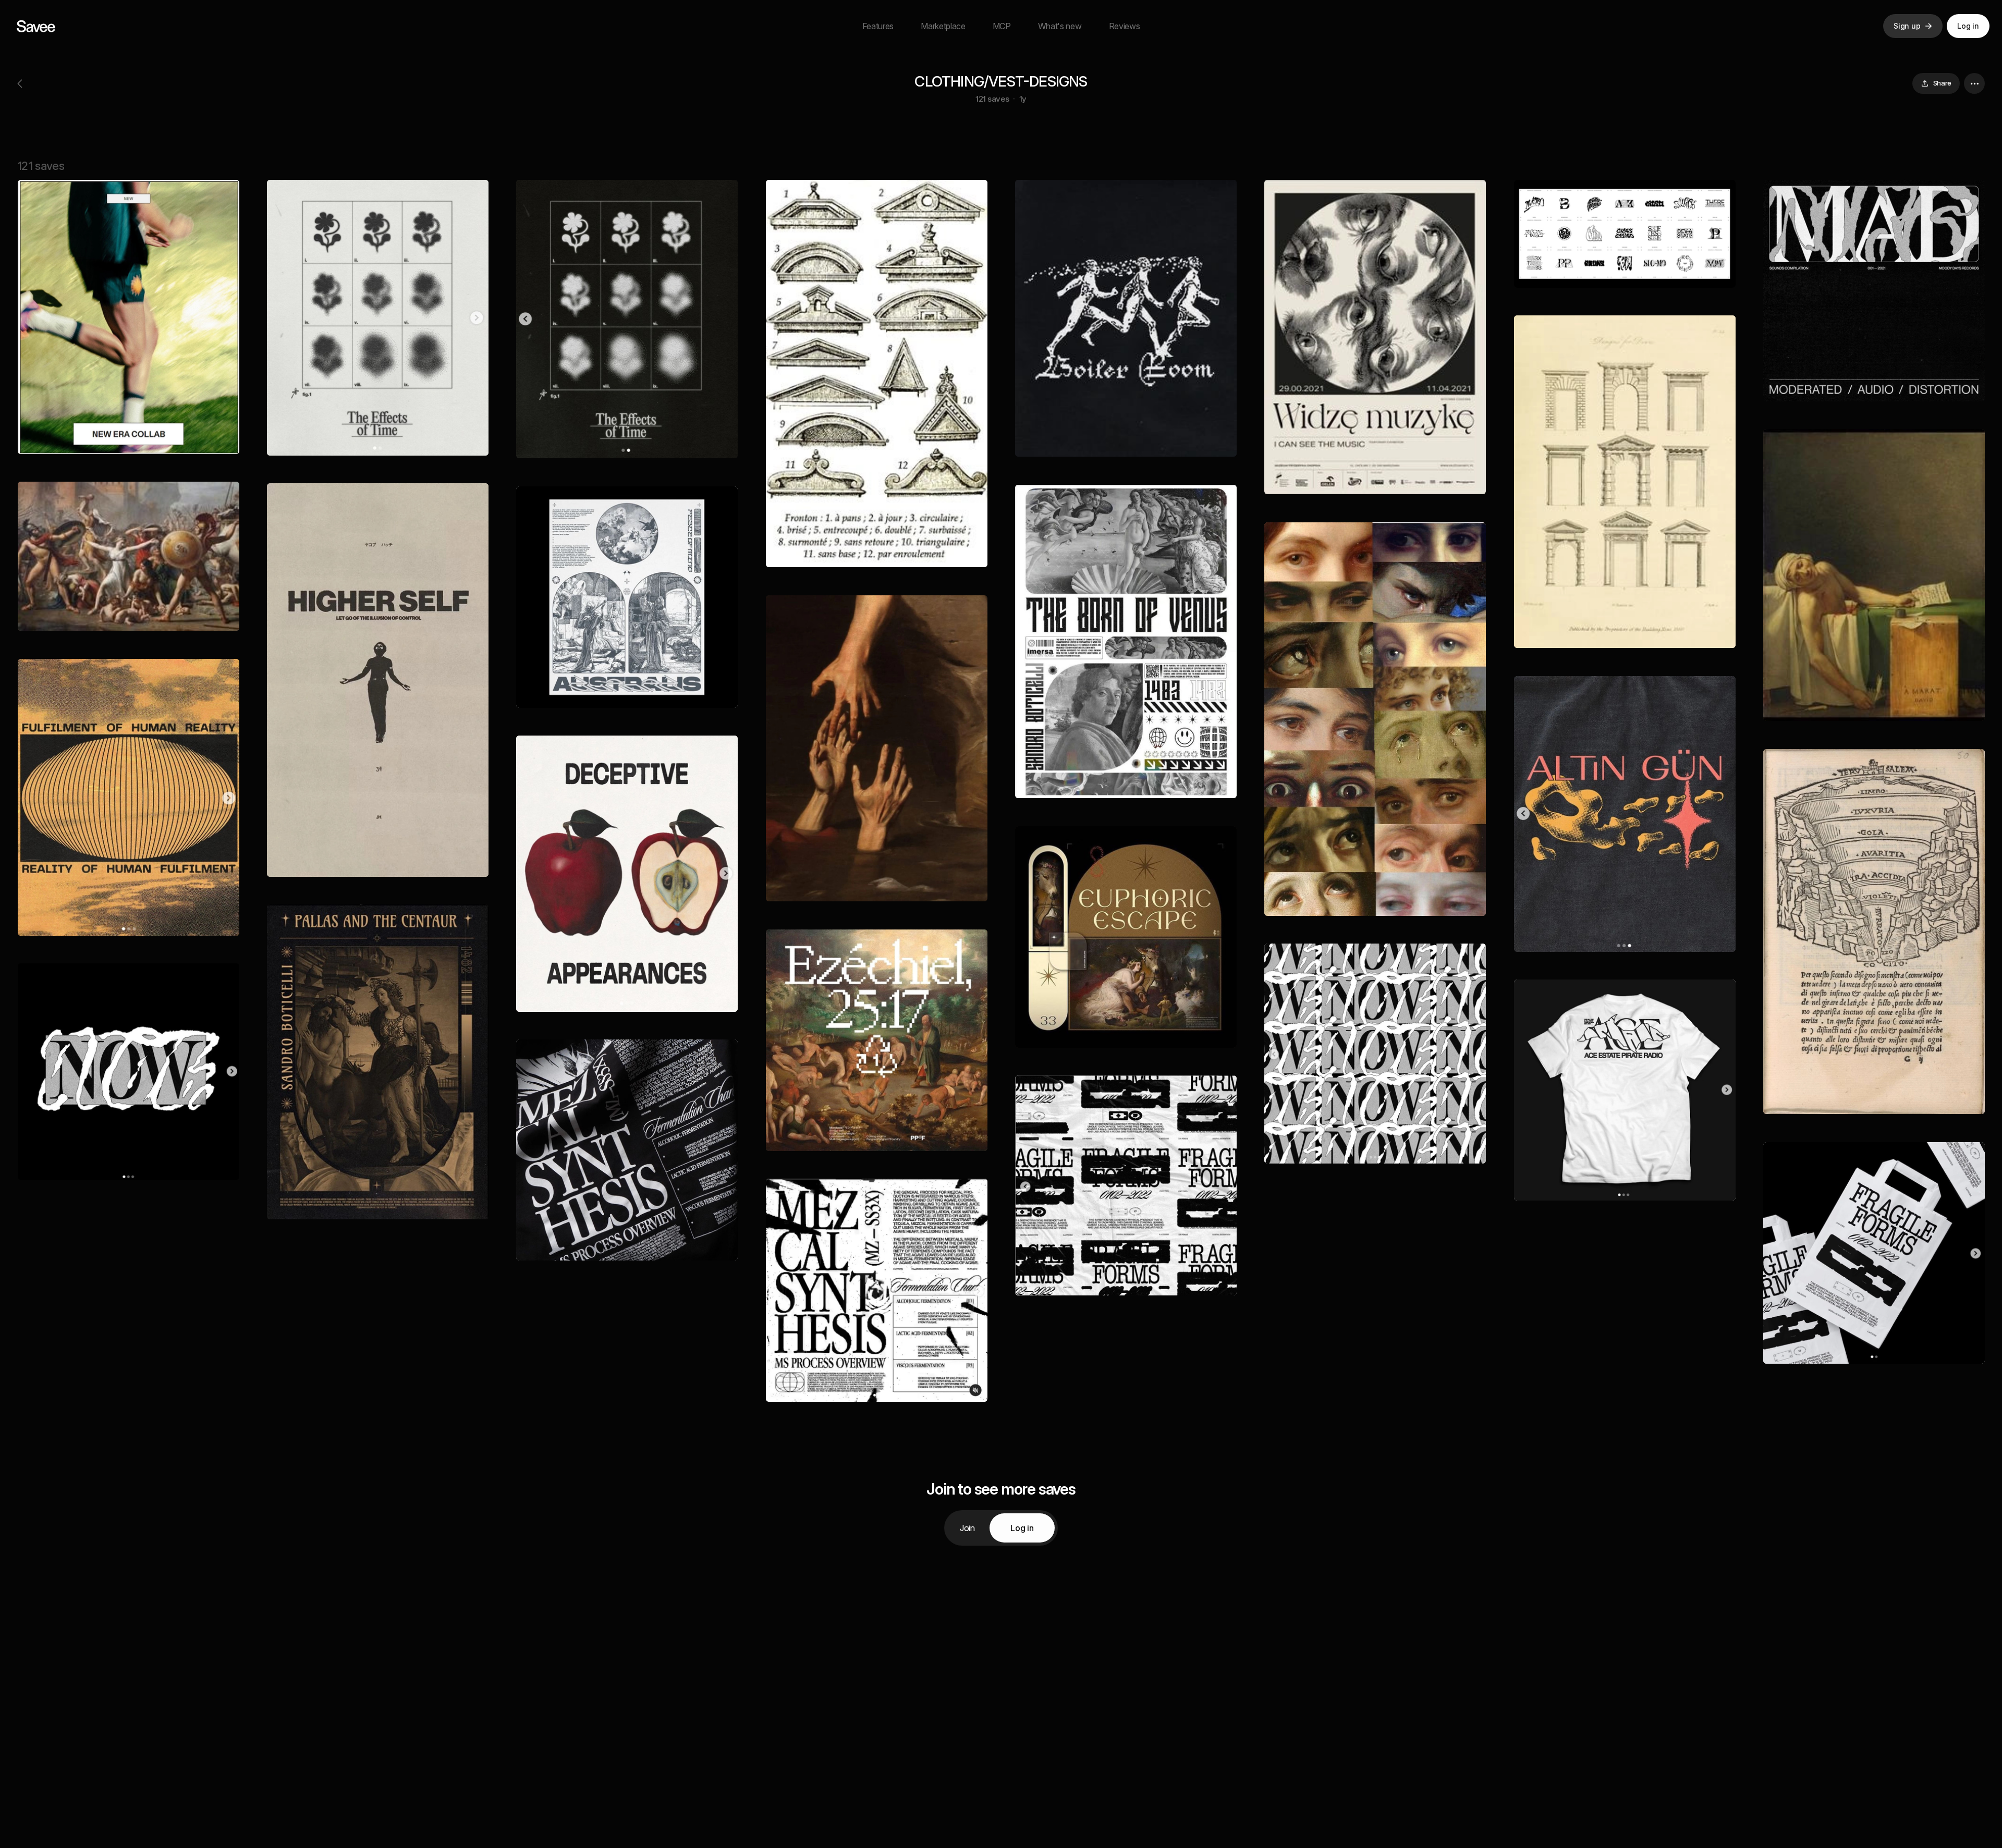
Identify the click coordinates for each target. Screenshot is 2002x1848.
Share (1942, 83)
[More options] (1974, 83)
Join (967, 1528)
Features (878, 26)
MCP (1002, 26)
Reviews (1125, 26)
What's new (1060, 26)
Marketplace (943, 26)
